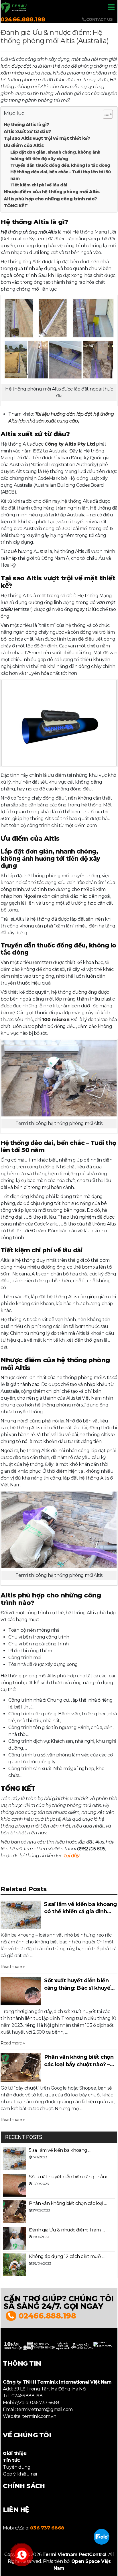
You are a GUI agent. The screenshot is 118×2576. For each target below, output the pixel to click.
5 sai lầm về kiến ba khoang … (60, 2150)
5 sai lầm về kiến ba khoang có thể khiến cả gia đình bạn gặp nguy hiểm (80, 1908)
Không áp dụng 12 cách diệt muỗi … (67, 2256)
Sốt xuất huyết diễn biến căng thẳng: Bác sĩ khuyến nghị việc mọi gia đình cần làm (79, 1984)
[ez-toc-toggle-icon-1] (105, 115)
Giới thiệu (15, 2453)
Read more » (13, 1967)
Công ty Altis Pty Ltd (70, 444)
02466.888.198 (23, 19)
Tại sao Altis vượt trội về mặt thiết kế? (47, 138)
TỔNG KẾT (16, 206)
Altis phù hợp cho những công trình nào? (50, 199)
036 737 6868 (47, 2528)
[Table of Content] (108, 114)
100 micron (56, 1020)
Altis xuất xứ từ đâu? (27, 131)
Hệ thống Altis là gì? (26, 125)
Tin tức (11, 2460)
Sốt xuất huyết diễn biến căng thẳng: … (71, 2177)
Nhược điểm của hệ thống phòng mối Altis (52, 192)
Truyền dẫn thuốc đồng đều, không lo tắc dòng (60, 165)
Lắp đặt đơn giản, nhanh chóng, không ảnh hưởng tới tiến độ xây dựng (55, 155)
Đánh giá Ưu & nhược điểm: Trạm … (67, 2230)
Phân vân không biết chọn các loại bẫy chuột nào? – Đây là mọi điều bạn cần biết (79, 2061)
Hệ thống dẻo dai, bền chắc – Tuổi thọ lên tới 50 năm (61, 175)
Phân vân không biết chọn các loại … (68, 2203)
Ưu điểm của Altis (24, 145)
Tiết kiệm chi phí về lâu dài (39, 185)
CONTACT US (100, 19)
